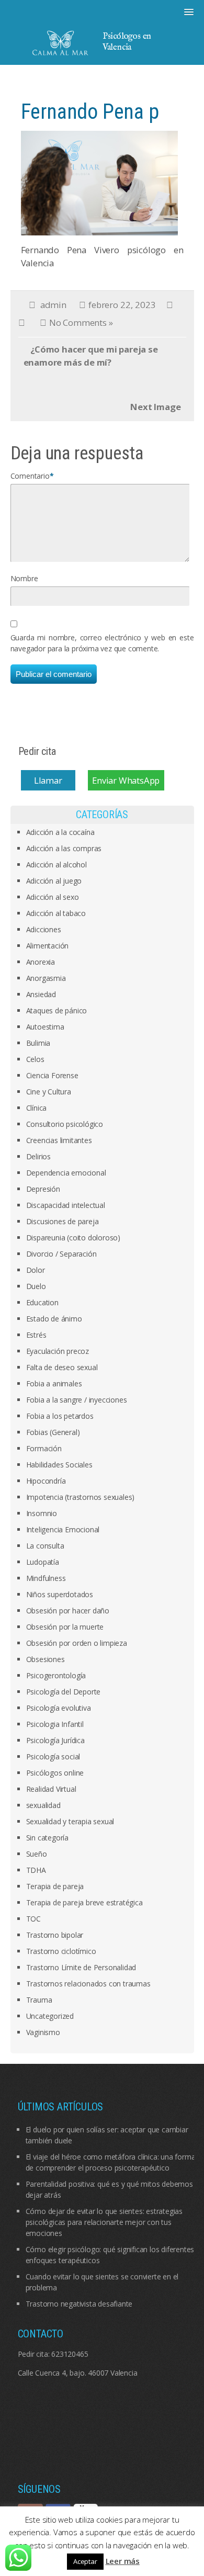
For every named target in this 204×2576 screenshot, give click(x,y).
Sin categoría (47, 1838)
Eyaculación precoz (58, 1351)
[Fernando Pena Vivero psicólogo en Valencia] (99, 182)
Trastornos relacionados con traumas (88, 1984)
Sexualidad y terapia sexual (70, 1821)
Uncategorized (50, 2016)
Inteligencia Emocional (63, 1529)
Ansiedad (41, 994)
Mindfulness (46, 1578)
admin (53, 305)
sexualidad (43, 1805)
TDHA (36, 1870)
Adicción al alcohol (56, 865)
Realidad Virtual (51, 1789)
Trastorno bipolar (55, 1935)
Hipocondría (46, 1481)
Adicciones (44, 929)
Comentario (30, 476)
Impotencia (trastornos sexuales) (81, 1497)
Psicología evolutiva (59, 1708)
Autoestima (45, 1027)
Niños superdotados (60, 1594)
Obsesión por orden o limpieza (77, 1643)
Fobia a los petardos (60, 1416)
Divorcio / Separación (61, 1254)
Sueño (37, 1854)
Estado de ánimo (54, 1319)
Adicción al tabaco (56, 913)
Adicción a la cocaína (60, 832)
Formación (44, 1448)
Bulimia (38, 1043)
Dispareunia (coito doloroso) (73, 1238)
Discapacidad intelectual (66, 1205)
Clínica (37, 1108)
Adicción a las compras (64, 848)
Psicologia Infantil (55, 1724)
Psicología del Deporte (64, 1692)
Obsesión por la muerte (65, 1627)
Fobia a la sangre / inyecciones (77, 1400)
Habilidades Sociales (59, 1465)
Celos (35, 1059)
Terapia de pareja (55, 1886)
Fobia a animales (54, 1383)
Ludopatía (43, 1562)
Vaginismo (43, 2032)
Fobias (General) (53, 1432)
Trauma (39, 2000)
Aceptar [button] (85, 2561)
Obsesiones (46, 1659)
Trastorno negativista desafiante (79, 2304)
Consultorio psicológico (65, 1124)
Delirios (38, 1156)
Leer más (123, 2561)
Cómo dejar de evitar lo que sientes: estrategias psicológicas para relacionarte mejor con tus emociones (104, 2222)
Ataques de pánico (57, 1010)
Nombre (24, 578)
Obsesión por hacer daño (68, 1611)
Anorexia (41, 962)
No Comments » (81, 323)
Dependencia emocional (66, 1173)
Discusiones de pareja (63, 1221)
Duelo (36, 1286)
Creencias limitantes (59, 1140)
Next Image (155, 407)
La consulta (45, 1546)
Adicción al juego (54, 881)
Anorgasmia (46, 978)
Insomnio (42, 1513)
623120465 (70, 2354)
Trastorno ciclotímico (61, 1951)
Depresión (43, 1189)
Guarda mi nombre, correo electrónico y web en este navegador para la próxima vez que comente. (102, 643)
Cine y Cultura (49, 1092)
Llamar (48, 780)
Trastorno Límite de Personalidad (81, 1967)
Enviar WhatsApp (126, 780)
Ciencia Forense (52, 1075)
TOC (33, 1919)
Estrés (36, 1335)
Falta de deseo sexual (62, 1367)
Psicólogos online (55, 1773)
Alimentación (48, 946)
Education (42, 1302)
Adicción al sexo (53, 897)
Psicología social (53, 1756)
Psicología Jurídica (55, 1740)
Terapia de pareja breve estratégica (84, 1902)
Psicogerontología (56, 1675)
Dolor (36, 1270)
